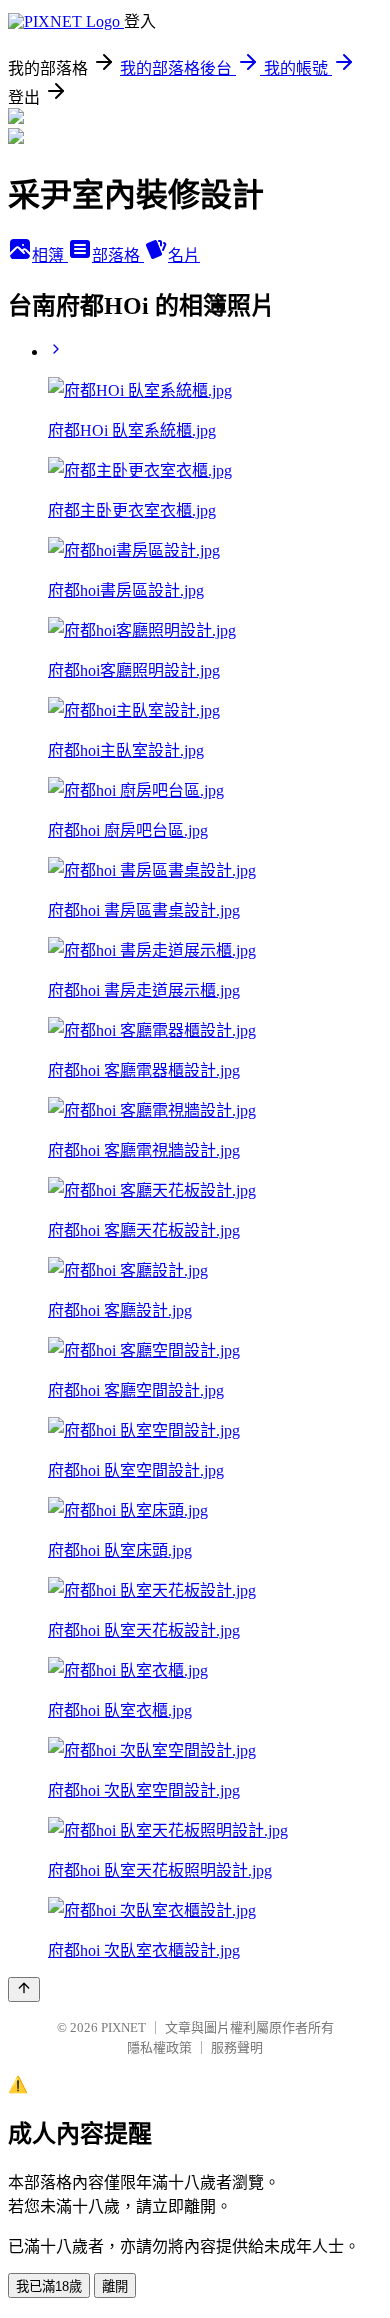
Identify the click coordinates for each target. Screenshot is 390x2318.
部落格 (118, 255)
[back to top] (24, 1989)
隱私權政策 (159, 2047)
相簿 (50, 255)
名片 (184, 255)
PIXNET (123, 2027)
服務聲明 (237, 2047)
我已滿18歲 (49, 2286)
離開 (115, 2286)
